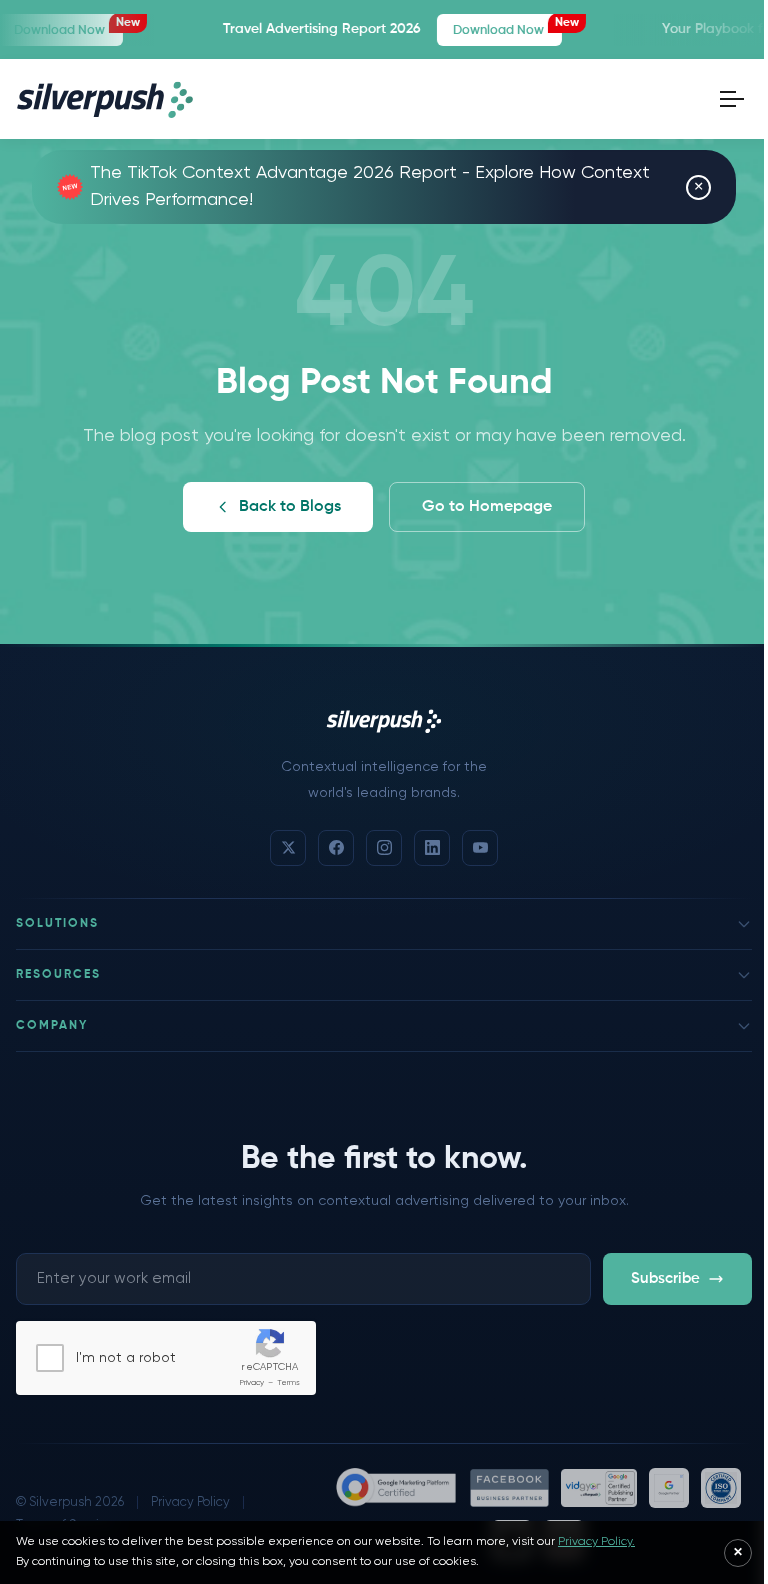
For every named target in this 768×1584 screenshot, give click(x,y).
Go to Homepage (487, 507)
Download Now (479, 27)
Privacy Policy (190, 1502)
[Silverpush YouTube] (480, 848)
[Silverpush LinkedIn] (432, 848)
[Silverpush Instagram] (384, 848)
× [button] (698, 187)
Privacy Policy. (596, 1542)
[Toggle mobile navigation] (732, 99)
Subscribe (665, 1278)
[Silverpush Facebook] (336, 848)
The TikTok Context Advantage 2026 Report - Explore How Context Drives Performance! (370, 186)
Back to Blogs (290, 507)
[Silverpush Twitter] (288, 848)
